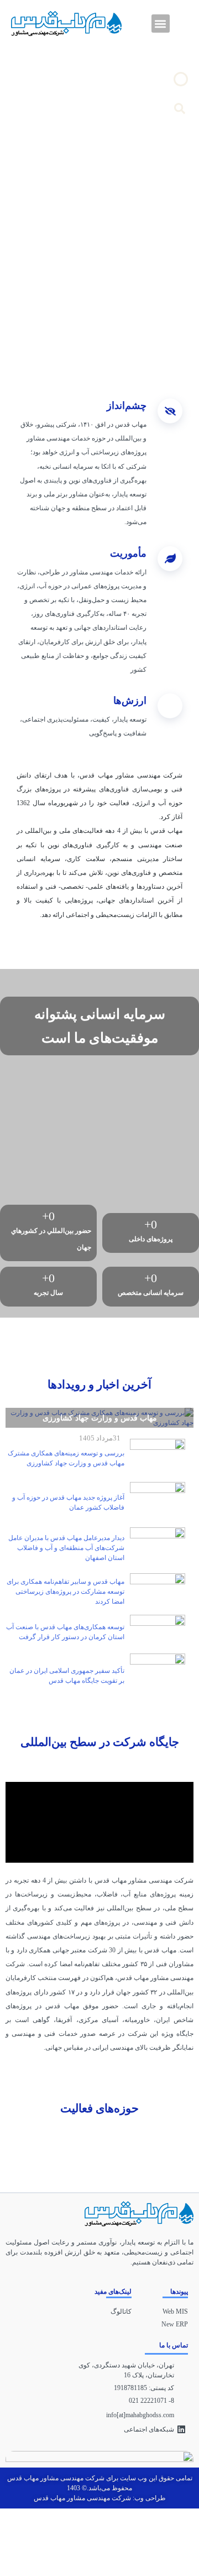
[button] (161, 24)
